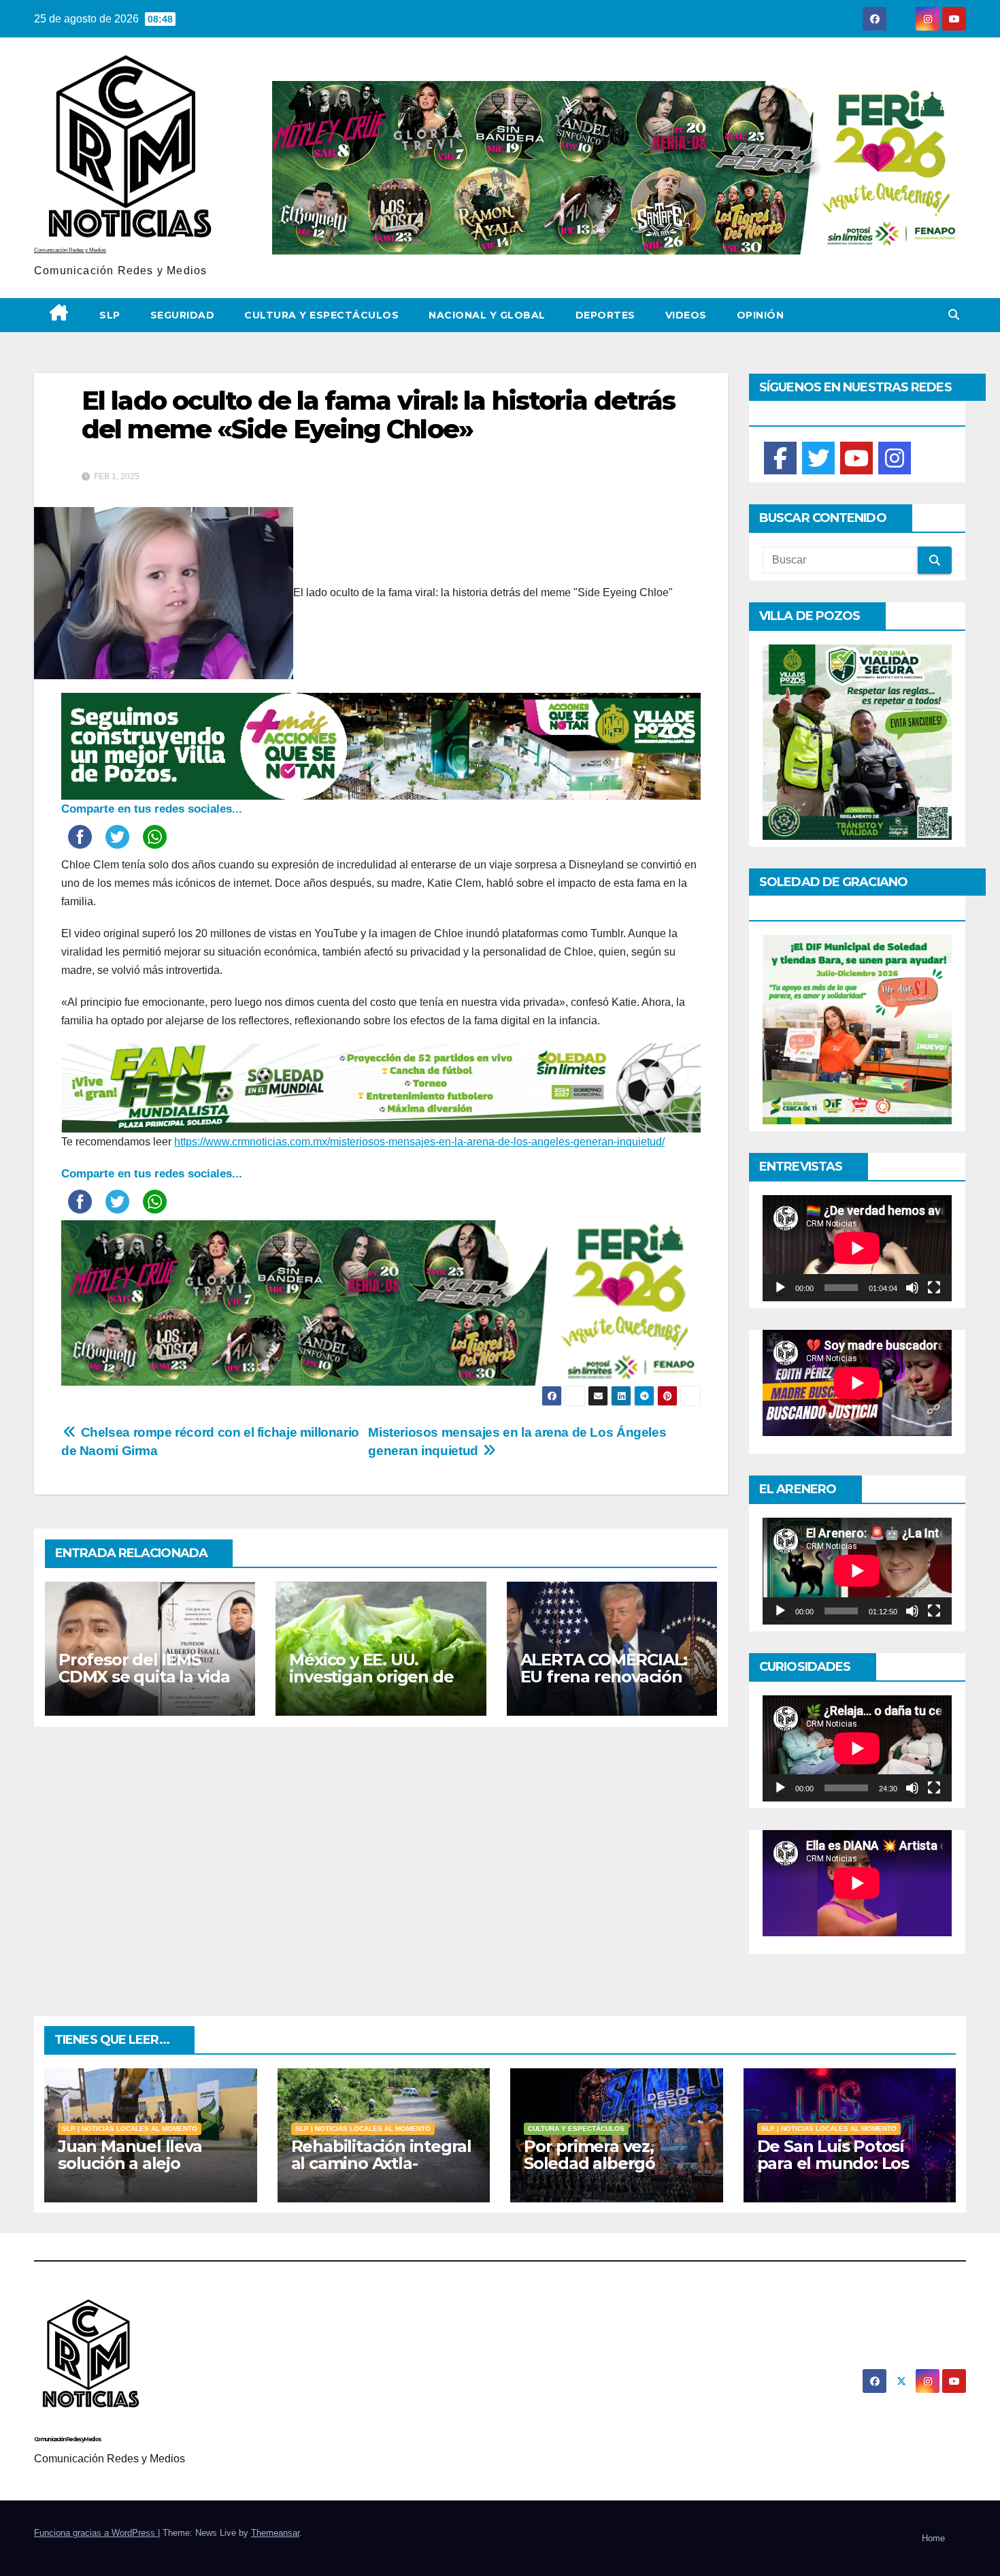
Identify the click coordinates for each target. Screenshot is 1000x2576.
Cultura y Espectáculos (321, 315)
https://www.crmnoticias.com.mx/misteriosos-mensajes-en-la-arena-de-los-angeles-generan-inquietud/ (419, 1142)
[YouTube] (856, 458)
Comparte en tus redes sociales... (152, 809)
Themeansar (275, 2533)
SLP (110, 315)
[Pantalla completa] (934, 1288)
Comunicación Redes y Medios (70, 250)
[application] (857, 1248)
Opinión (761, 315)
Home (933, 2538)
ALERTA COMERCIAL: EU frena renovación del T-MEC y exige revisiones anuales (604, 1685)
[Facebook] (780, 458)
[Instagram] (895, 458)
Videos (686, 315)
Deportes (605, 315)
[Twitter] (818, 458)
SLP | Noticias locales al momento (130, 2129)
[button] (954, 315)
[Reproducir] (780, 1288)
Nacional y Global (487, 315)
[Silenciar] (912, 1288)
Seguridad (183, 315)
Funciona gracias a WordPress (96, 2533)
